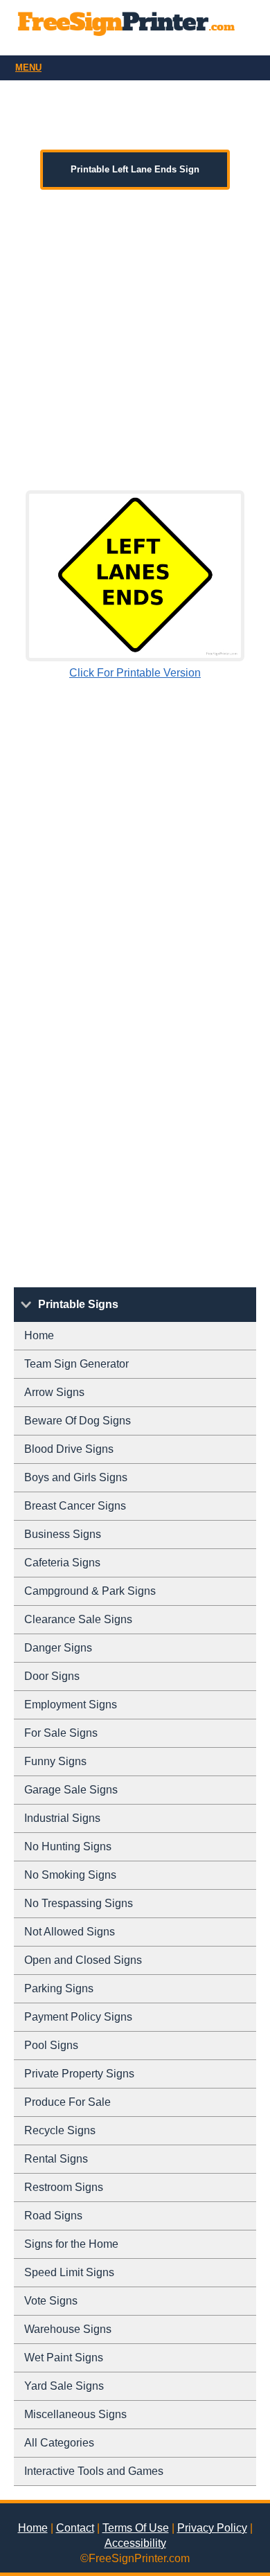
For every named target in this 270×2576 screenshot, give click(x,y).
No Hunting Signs (68, 1846)
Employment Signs (71, 1705)
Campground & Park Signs (90, 1591)
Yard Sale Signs (64, 2386)
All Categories (59, 2443)
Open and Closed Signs (83, 1960)
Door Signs (52, 1676)
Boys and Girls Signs (76, 1477)
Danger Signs (58, 1648)
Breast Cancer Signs (75, 1506)
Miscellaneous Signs (75, 2414)
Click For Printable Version (135, 673)
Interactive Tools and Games (94, 2471)
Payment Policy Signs (78, 2017)
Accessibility (135, 2543)
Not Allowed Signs (70, 1932)
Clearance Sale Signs (78, 1619)
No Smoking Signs (70, 1875)
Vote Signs (51, 2301)
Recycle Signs (60, 2130)
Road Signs (53, 2216)
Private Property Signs (79, 2074)
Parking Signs (59, 1988)
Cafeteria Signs (62, 1563)
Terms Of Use (136, 2528)
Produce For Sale (67, 2102)
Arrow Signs (54, 1392)
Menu (28, 68)
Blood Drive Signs (69, 1449)
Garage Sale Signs (71, 1790)
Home (39, 1335)
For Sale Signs (61, 1733)
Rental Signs (56, 2159)
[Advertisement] (135, 340)
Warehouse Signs (68, 2329)
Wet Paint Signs (64, 2358)
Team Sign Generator (76, 1364)
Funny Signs (55, 1761)
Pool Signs (51, 2045)
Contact (75, 2528)
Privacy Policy (212, 2528)
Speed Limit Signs (69, 2272)
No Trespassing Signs (79, 1903)
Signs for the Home (71, 2244)
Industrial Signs (62, 1818)
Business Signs (63, 1534)
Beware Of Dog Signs (78, 1421)
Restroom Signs (64, 2187)
